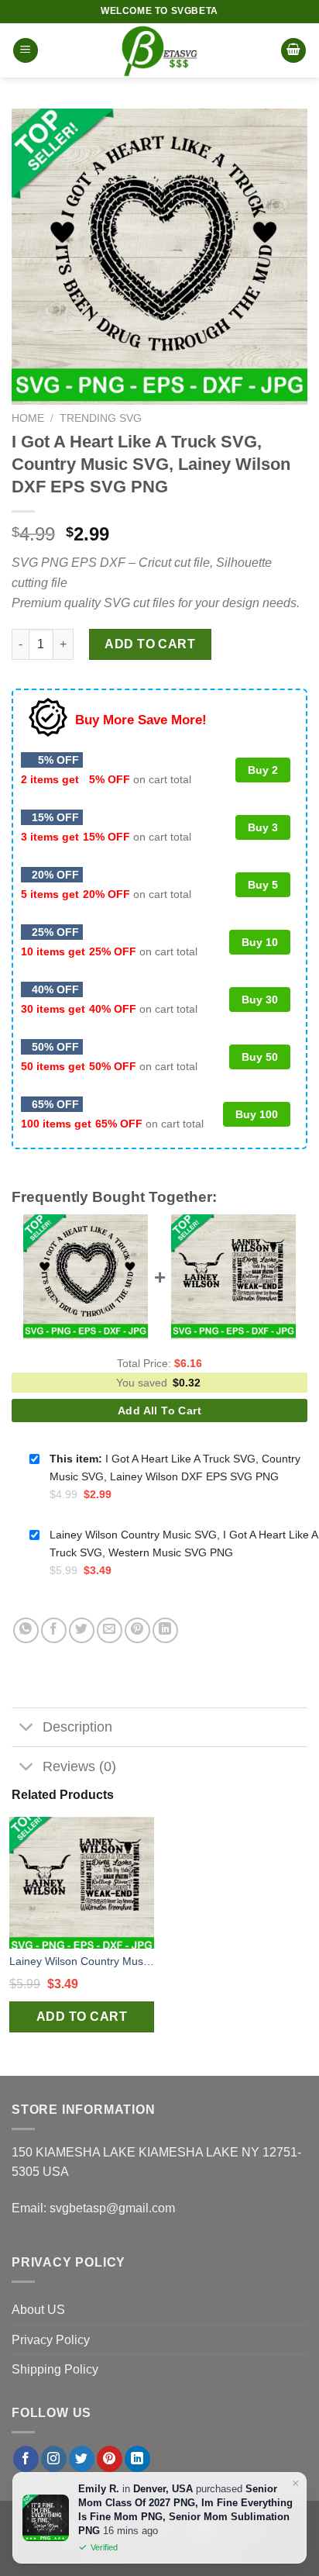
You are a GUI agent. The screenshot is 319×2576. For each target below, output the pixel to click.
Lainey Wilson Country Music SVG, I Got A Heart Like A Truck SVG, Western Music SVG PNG (82, 1961)
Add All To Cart (159, 1411)
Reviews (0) (79, 1766)
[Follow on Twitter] (82, 2459)
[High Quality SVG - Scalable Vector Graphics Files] (159, 50)
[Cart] (293, 51)
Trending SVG (101, 418)
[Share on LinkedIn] (165, 1630)
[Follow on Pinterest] (110, 2459)
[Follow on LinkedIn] (137, 2459)
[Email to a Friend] (110, 1630)
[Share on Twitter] (82, 1630)
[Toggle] (27, 1729)
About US (38, 2310)
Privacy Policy (51, 2340)
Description (77, 1727)
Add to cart (150, 644)
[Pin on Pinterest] (137, 1630)
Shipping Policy (55, 2369)
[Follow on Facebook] (26, 2459)
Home (28, 418)
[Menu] (26, 51)
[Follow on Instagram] (54, 2459)
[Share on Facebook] (54, 1630)
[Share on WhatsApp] (26, 1630)
